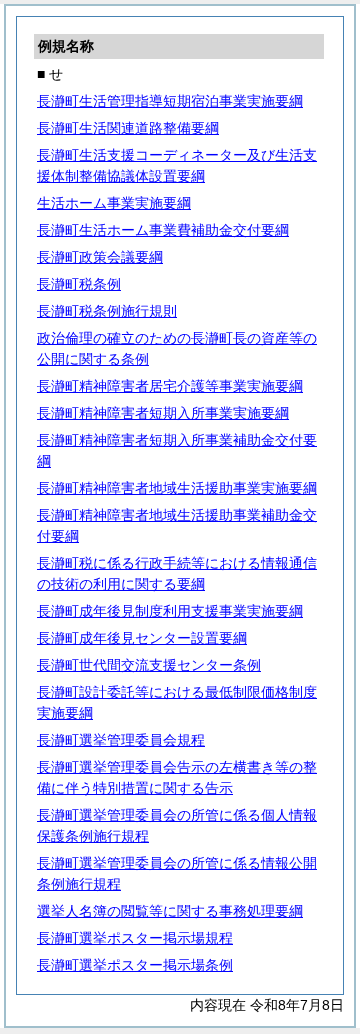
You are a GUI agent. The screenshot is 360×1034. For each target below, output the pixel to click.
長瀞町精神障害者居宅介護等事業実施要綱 (170, 386)
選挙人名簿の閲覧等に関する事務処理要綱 (170, 911)
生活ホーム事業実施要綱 (114, 203)
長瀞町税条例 (79, 284)
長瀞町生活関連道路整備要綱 (128, 128)
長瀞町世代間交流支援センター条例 (149, 665)
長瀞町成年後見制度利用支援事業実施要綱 (170, 611)
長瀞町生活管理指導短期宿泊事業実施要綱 (170, 101)
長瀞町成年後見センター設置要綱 (142, 638)
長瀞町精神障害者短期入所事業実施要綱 (163, 413)
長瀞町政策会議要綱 (100, 257)
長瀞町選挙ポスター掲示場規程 (135, 938)
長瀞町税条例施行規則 (107, 311)
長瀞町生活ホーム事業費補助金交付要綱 (163, 230)
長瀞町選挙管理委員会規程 (121, 740)
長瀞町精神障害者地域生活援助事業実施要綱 (177, 488)
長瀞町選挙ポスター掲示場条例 (135, 965)
